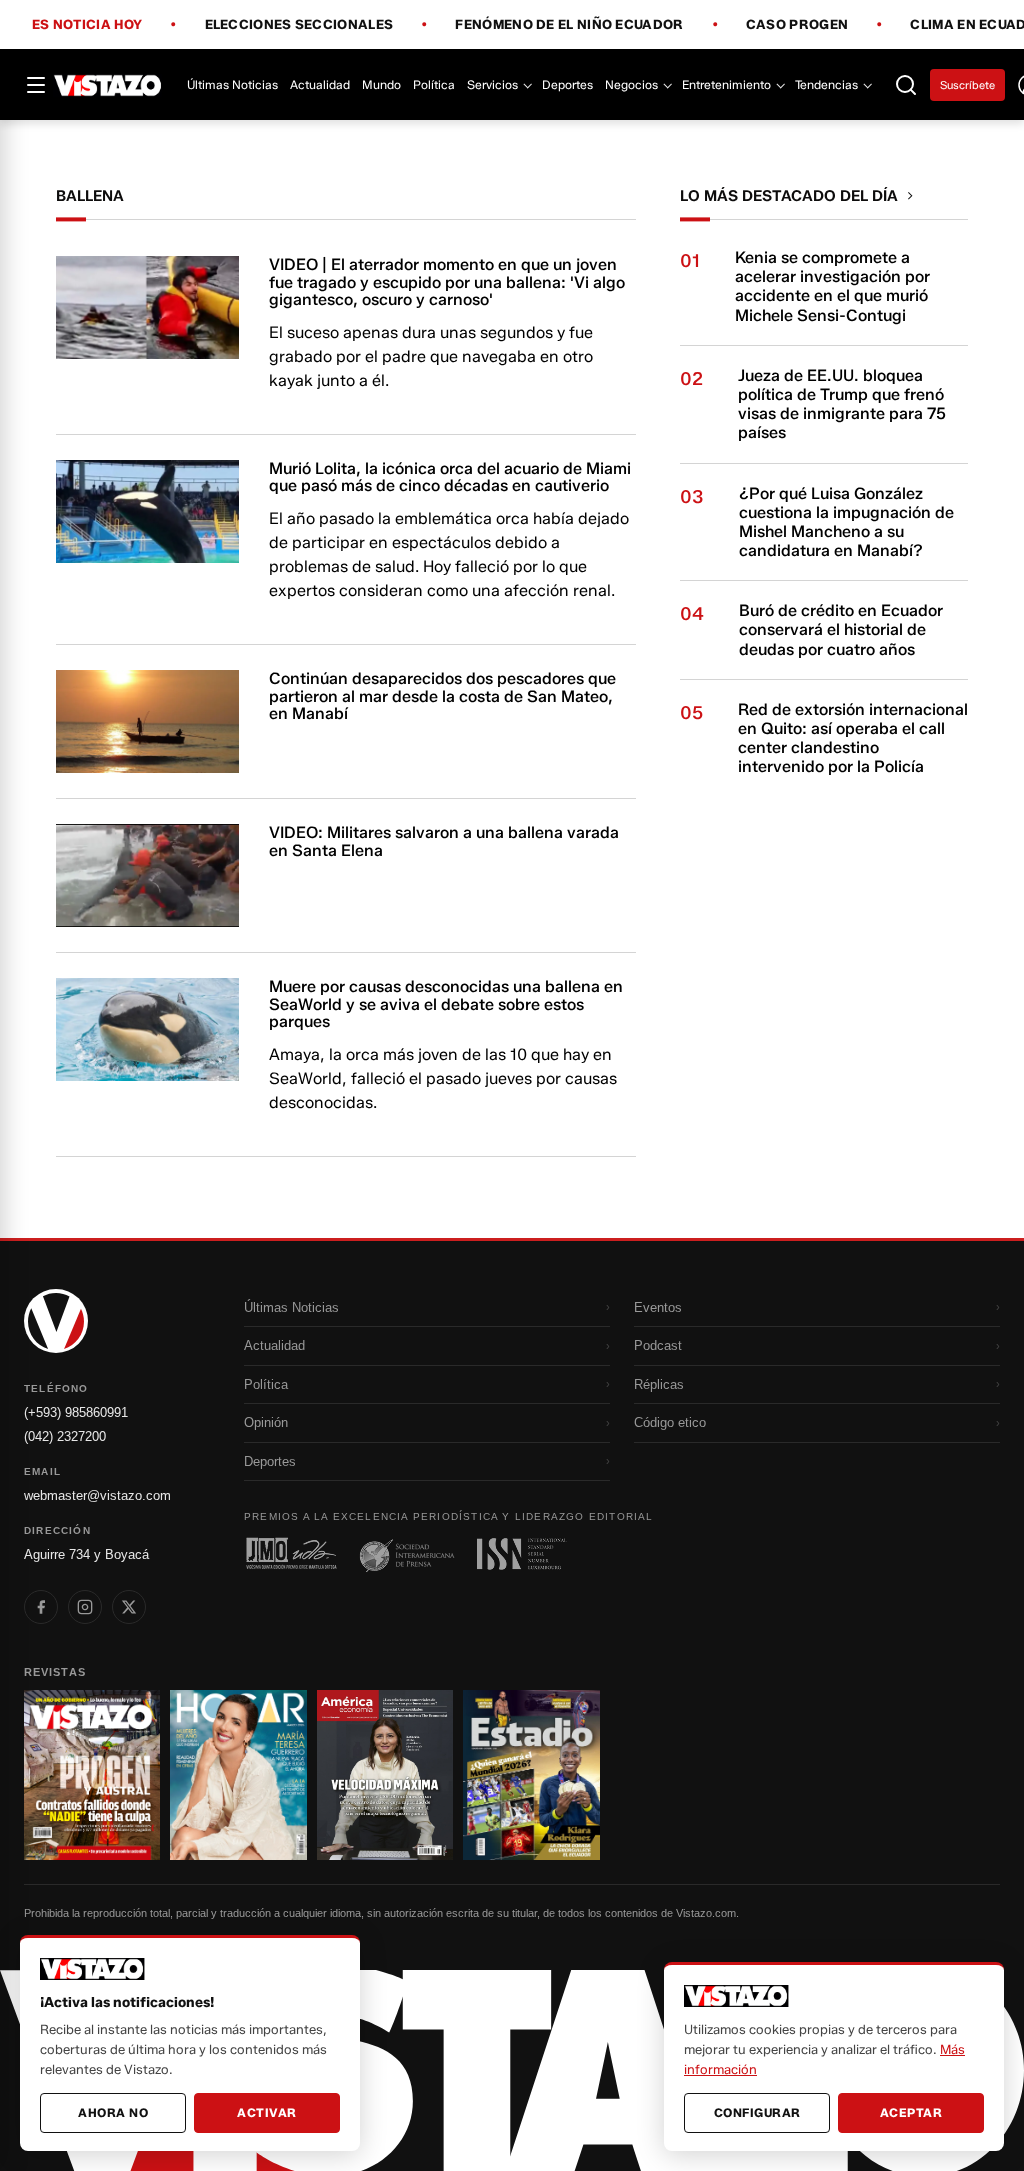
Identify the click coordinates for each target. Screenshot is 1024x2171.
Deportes (567, 84)
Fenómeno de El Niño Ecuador (569, 25)
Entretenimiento (726, 84)
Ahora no (113, 2112)
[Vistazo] (108, 85)
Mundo (381, 84)
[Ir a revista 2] (238, 1774)
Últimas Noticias (232, 84)
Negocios (631, 84)
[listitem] (41, 1607)
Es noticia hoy (87, 25)
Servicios (492, 84)
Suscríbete (967, 85)
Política (434, 84)
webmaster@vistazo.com (97, 1495)
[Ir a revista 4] (531, 1774)
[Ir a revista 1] (92, 1774)
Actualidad (320, 84)
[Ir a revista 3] (385, 1774)
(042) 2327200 (65, 1436)
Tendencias (826, 84)
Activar (267, 2112)
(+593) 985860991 (76, 1412)
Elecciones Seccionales (299, 25)
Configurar (757, 2112)
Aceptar (911, 2112)
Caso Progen (797, 25)
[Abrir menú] (36, 85)
